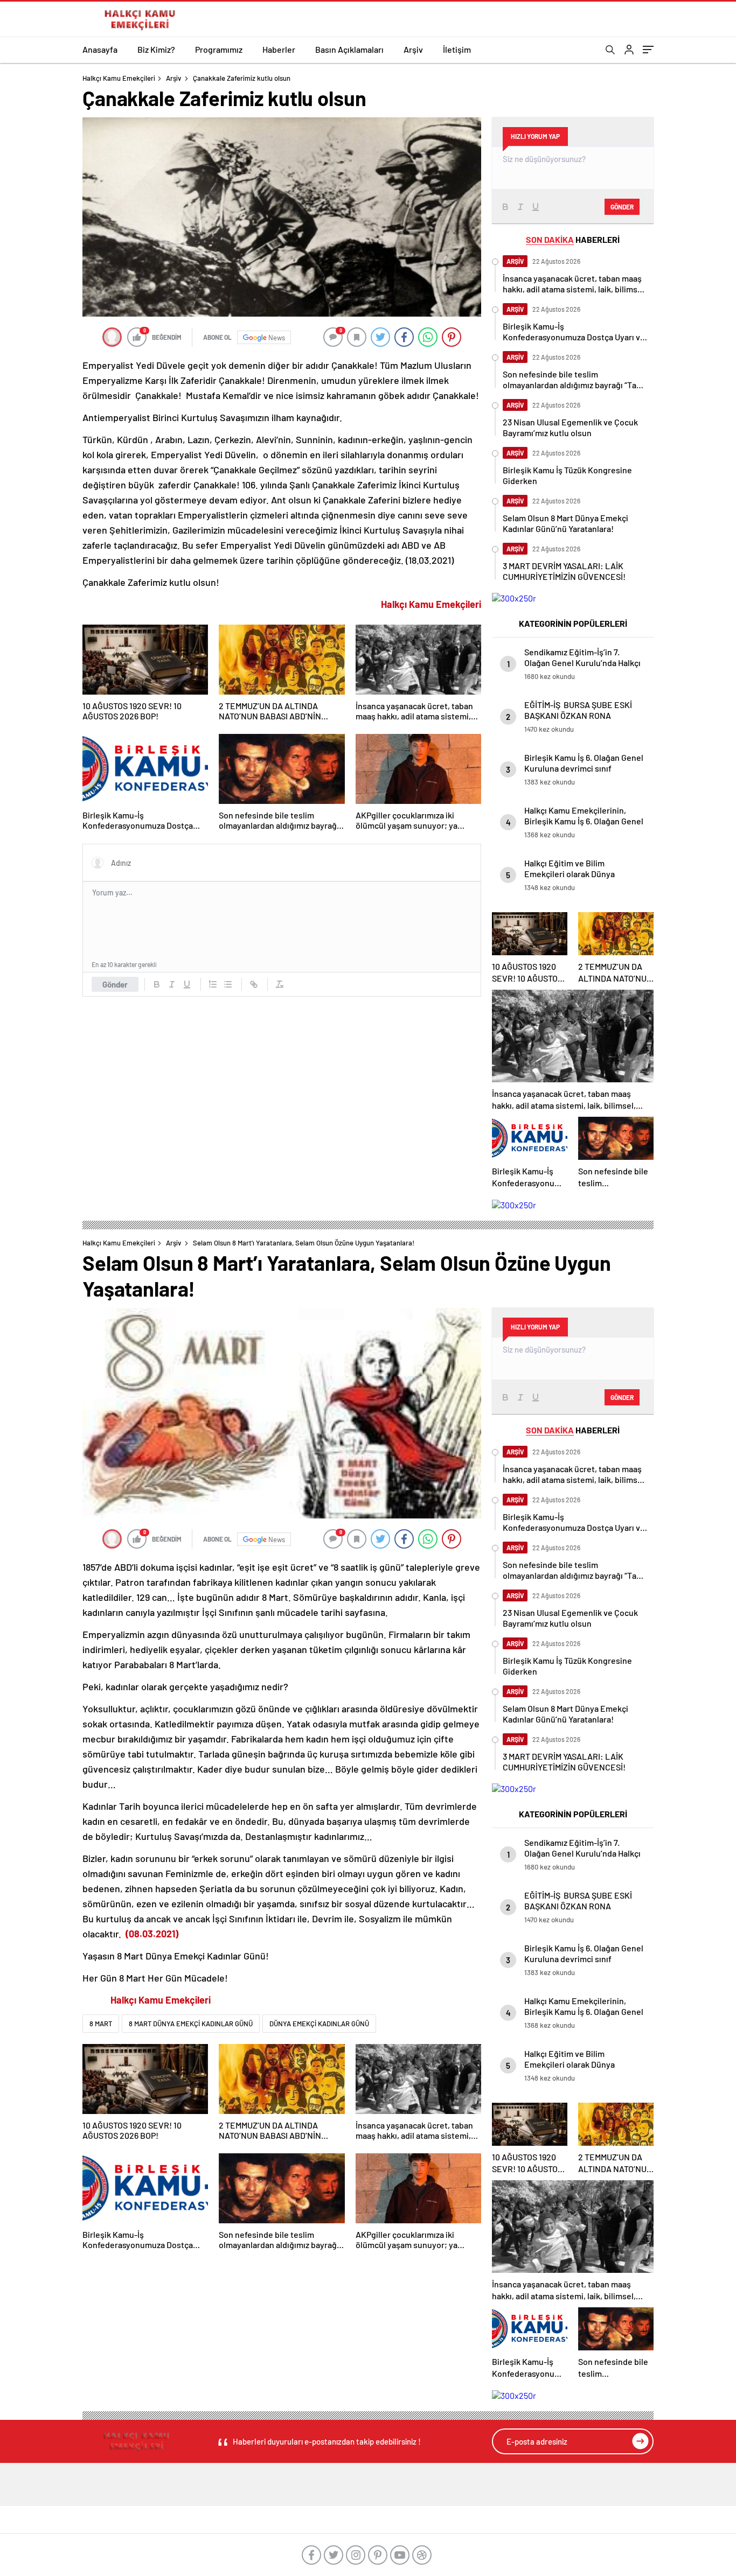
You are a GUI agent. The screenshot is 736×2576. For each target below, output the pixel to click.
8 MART (101, 2024)
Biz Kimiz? (156, 49)
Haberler (279, 49)
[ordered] (213, 984)
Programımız (219, 49)
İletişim (457, 49)
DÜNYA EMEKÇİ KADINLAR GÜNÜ (319, 2024)
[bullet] (228, 984)
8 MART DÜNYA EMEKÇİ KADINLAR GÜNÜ (191, 2024)
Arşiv (413, 49)
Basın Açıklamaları (349, 49)
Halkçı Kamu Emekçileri (119, 78)
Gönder (115, 984)
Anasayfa (100, 49)
